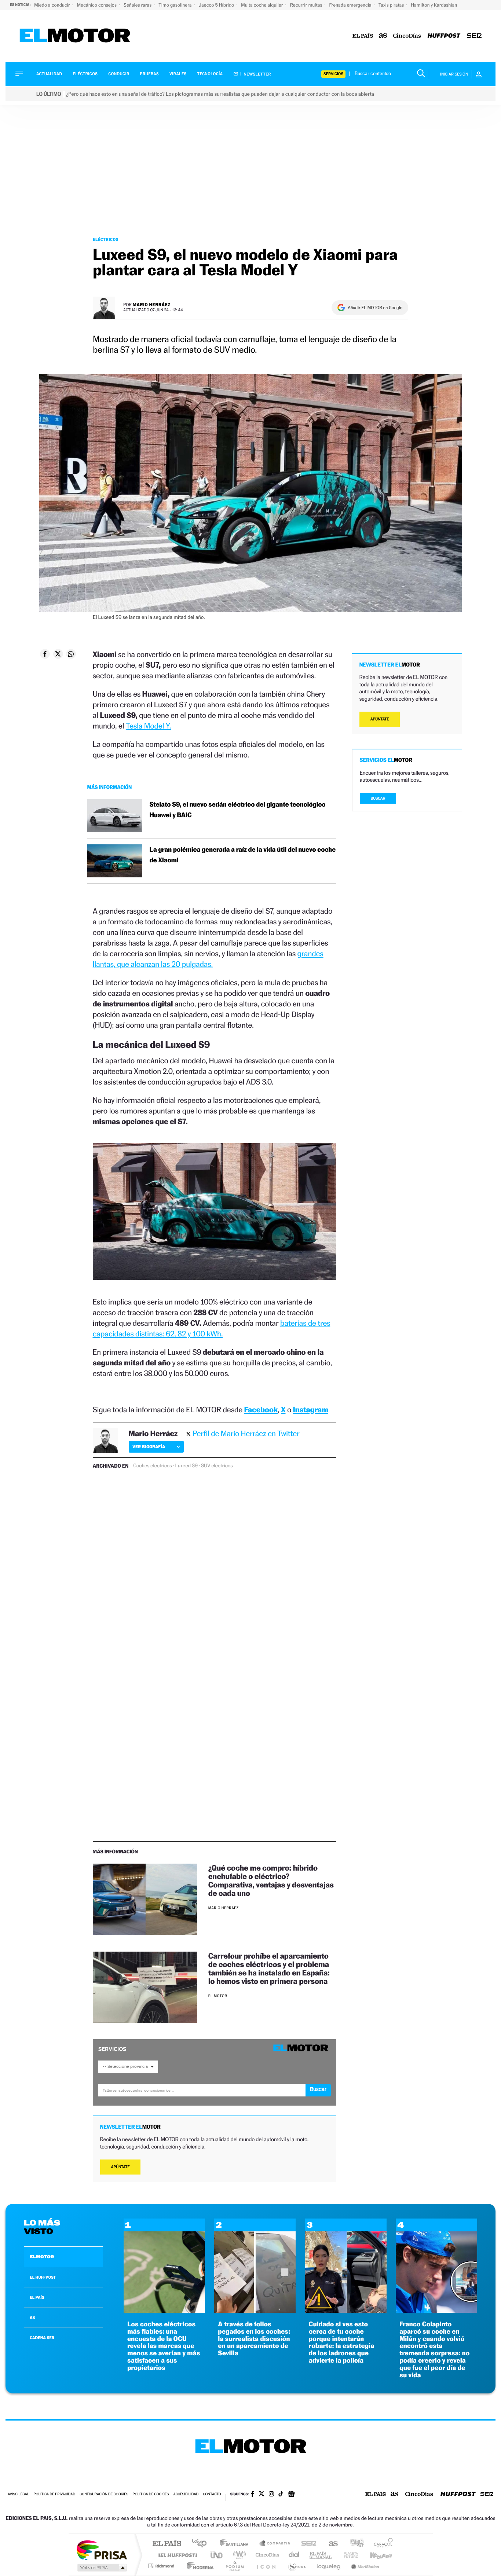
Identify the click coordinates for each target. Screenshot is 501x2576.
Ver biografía (149, 1447)
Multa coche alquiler (262, 5)
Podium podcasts (234, 2566)
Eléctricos (85, 74)
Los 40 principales (202, 2544)
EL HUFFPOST (43, 2277)
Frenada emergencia (351, 5)
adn (354, 2544)
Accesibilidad (186, 2494)
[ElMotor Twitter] (262, 2494)
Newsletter (257, 74)
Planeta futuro (348, 2555)
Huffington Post (176, 2555)
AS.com (330, 2544)
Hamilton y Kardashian (434, 5)
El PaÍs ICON (266, 2566)
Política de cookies (151, 2494)
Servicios (333, 74)
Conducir (119, 74)
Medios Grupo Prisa (101, 2568)
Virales (178, 74)
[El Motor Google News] (291, 2495)
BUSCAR (378, 798)
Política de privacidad (54, 2494)
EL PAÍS (37, 2297)
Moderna (198, 2566)
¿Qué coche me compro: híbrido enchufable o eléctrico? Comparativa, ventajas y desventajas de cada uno (271, 1880)
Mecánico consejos (97, 5)
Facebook (261, 1410)
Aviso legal (18, 2494)
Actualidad (49, 74)
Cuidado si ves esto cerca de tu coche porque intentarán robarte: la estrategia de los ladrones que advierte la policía (342, 2342)
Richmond (162, 2566)
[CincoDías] (407, 36)
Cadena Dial (294, 2555)
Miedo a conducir (53, 5)
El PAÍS (167, 2544)
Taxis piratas (392, 5)
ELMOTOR (42, 2257)
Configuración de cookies (104, 2494)
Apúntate (120, 2167)
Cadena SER (307, 2544)
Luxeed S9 (186, 1466)
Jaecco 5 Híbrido (217, 5)
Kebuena (374, 2555)
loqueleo (329, 2566)
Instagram (311, 1410)
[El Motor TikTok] (281, 2495)
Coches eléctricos (152, 1466)
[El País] (363, 36)
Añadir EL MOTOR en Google (375, 308)
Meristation (364, 2566)
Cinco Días (266, 2555)
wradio (238, 2555)
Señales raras (138, 5)
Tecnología (210, 74)
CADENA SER (42, 2338)
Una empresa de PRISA (102, 2550)
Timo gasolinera (175, 5)
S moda (297, 2566)
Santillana (236, 2544)
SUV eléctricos (217, 1466)
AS (32, 2318)
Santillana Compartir (275, 2544)
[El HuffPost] (444, 36)
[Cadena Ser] (474, 36)
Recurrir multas (307, 5)
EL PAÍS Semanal (321, 2555)
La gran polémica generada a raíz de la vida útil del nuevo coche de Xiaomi (243, 855)
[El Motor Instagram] (271, 2495)
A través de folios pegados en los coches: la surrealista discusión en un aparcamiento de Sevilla (254, 2339)
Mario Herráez (152, 304)
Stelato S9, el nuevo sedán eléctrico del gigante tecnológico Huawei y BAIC (238, 810)
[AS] (383, 36)
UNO (217, 2555)
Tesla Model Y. (148, 726)
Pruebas (150, 74)
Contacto (212, 2494)
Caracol (381, 2544)
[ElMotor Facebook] (253, 2495)
